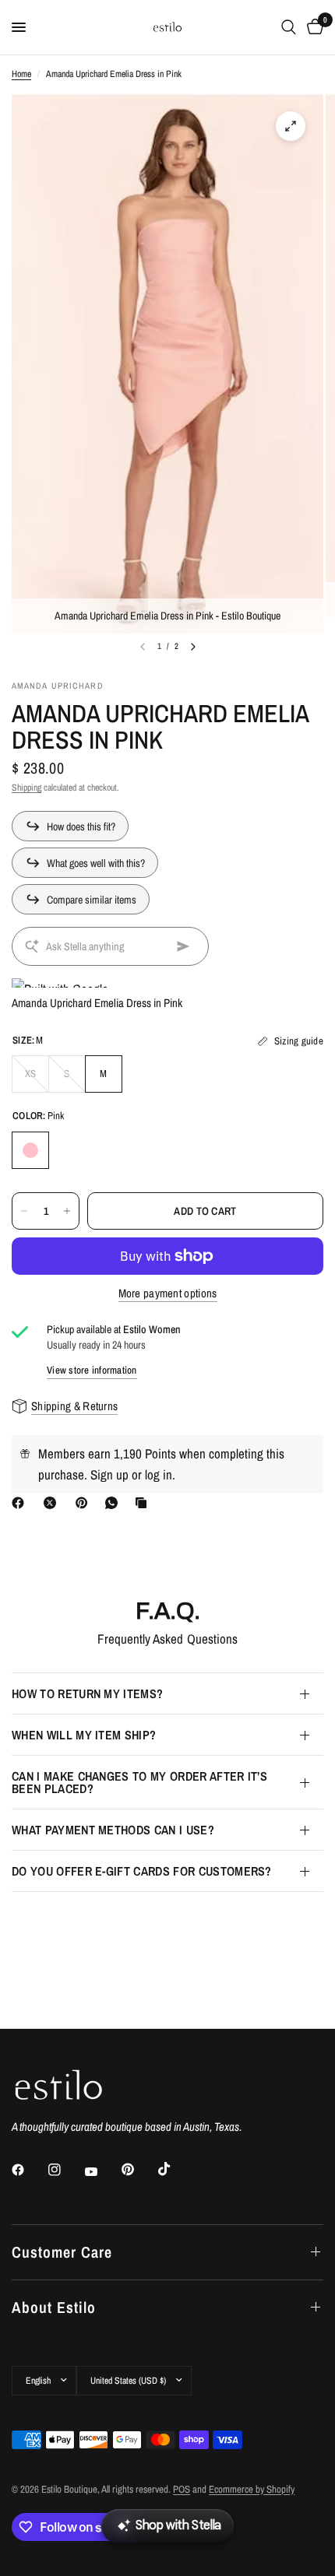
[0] (312, 27)
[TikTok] (175, 2169)
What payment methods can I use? (113, 1830)
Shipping (26, 788)
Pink (30, 1150)
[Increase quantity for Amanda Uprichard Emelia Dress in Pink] (67, 1211)
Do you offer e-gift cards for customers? (142, 1871)
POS (182, 2489)
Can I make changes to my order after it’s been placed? (139, 1782)
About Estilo (54, 2307)
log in (159, 1474)
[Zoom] (291, 126)
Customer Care (62, 2252)
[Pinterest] (85, 1503)
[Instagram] (65, 2170)
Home (21, 74)
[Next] (193, 647)
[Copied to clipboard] (144, 1503)
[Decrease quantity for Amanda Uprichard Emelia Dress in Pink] (24, 1211)
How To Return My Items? (87, 1693)
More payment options (168, 1293)
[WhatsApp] (115, 1503)
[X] (53, 1503)
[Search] (289, 27)
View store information (92, 1370)
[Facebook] (21, 1503)
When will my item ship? (84, 1735)
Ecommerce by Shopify (252, 2489)
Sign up (109, 1474)
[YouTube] (102, 2172)
